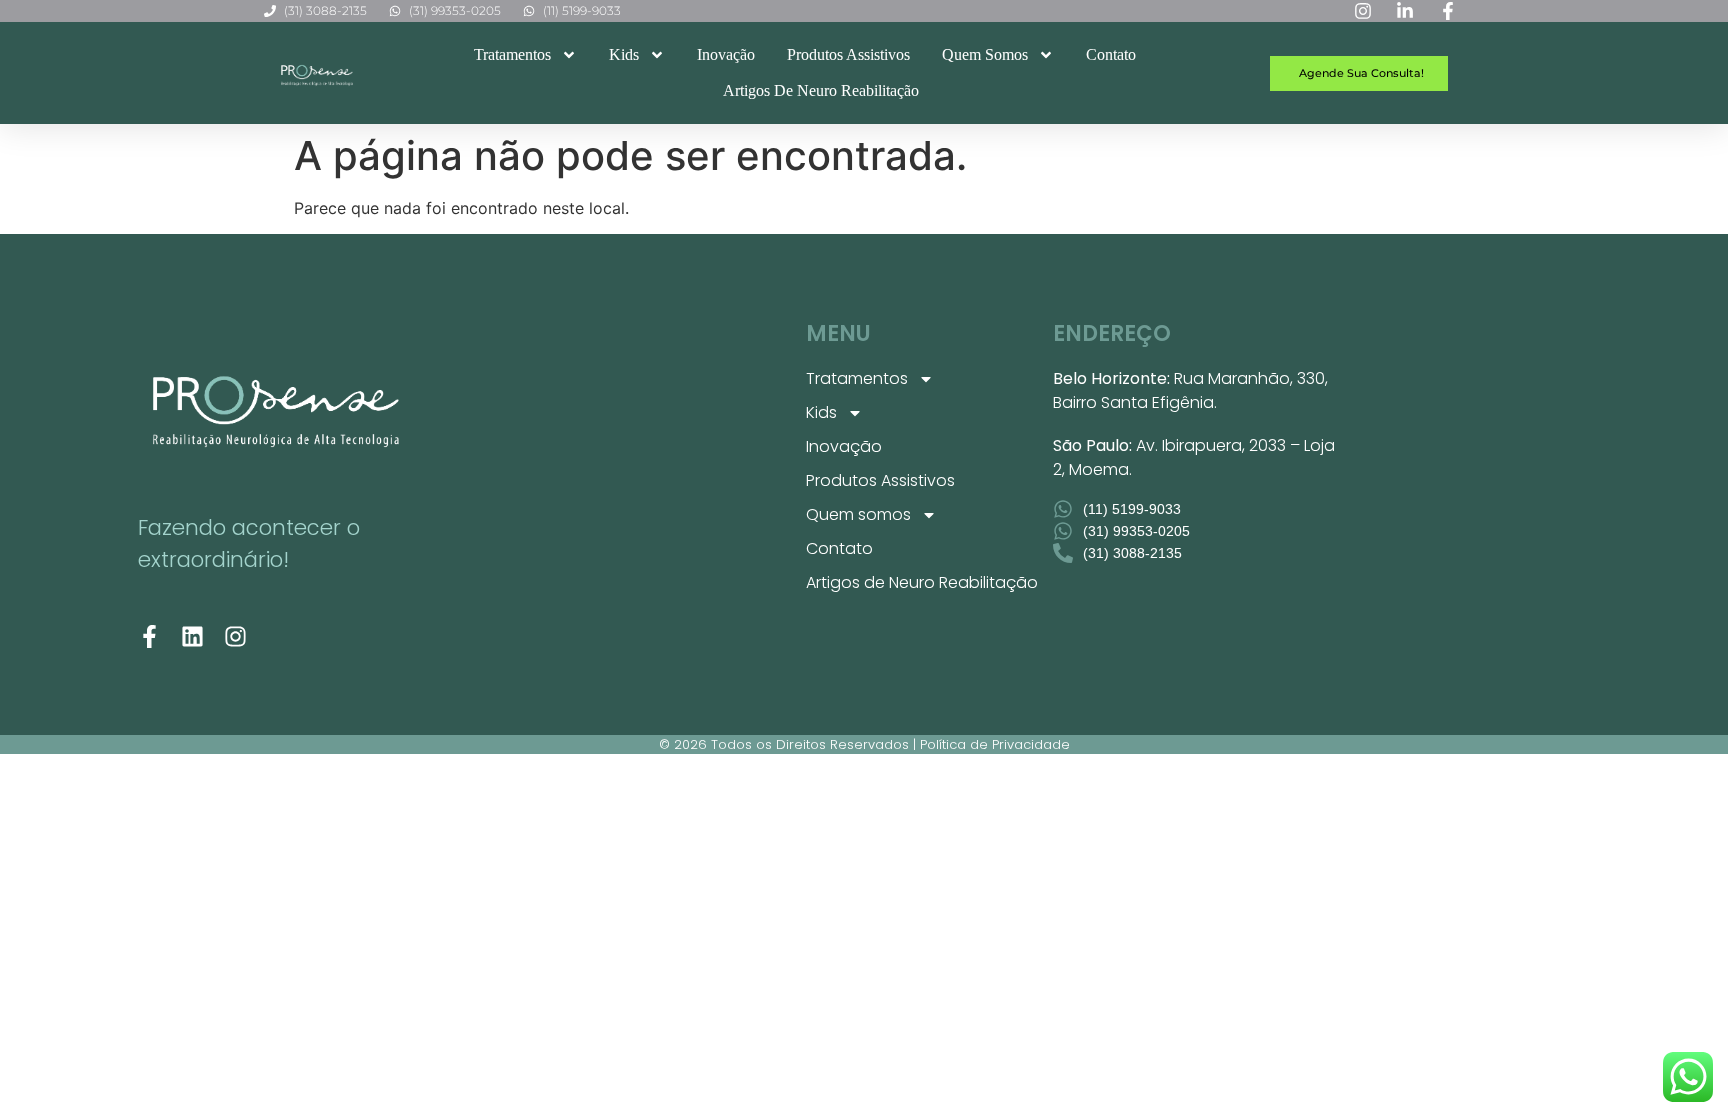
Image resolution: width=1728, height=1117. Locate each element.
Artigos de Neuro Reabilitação (821, 90)
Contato (1111, 54)
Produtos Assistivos (848, 54)
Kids (624, 54)
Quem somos (985, 54)
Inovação (726, 54)
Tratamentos (512, 54)
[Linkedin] (192, 636)
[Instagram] (235, 636)
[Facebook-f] (149, 636)
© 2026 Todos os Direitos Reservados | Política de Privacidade (864, 744)
